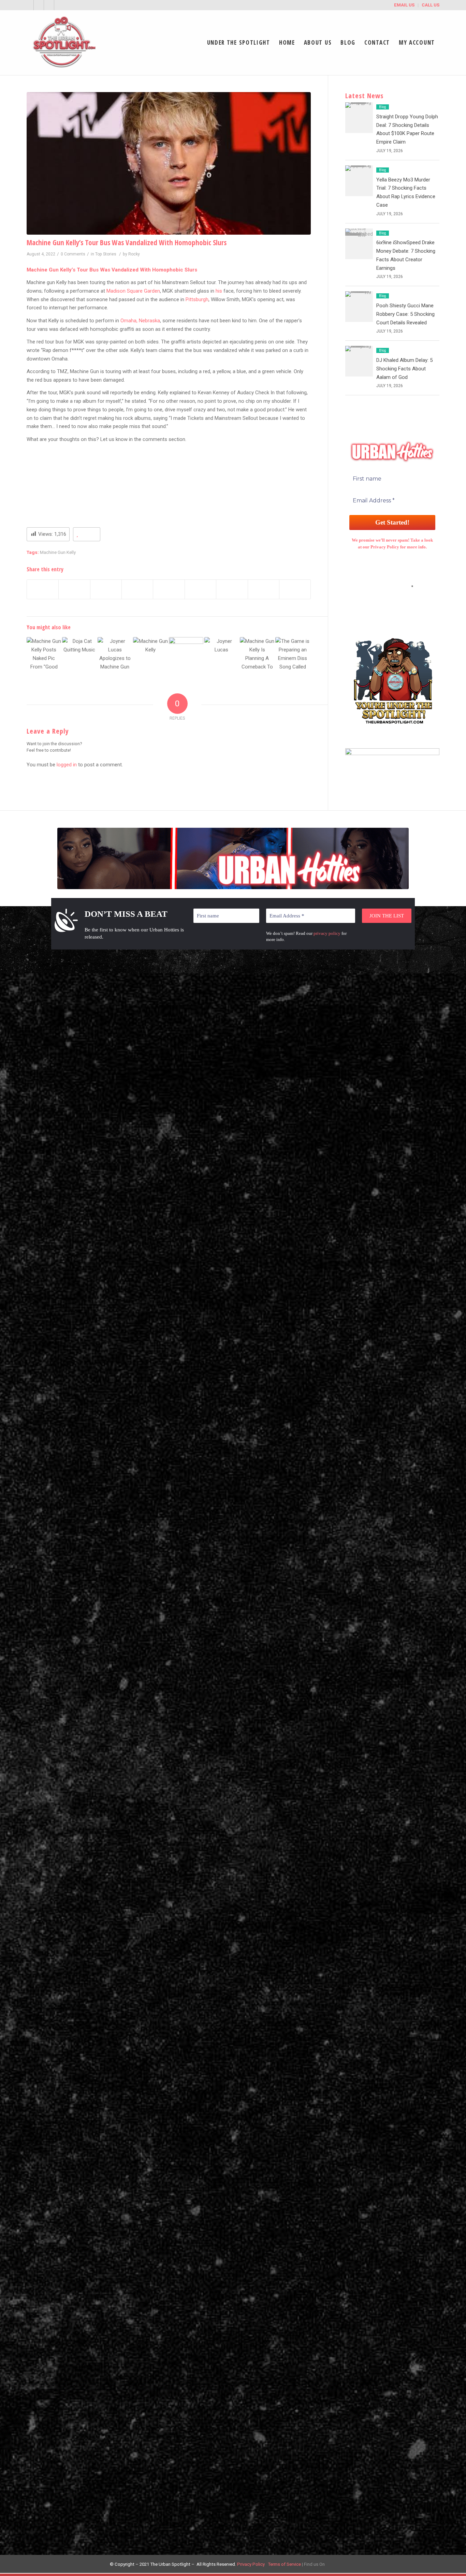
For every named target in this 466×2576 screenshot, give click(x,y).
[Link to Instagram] (59, 5)
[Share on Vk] (232, 589)
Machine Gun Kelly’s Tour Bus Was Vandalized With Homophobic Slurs (127, 242)
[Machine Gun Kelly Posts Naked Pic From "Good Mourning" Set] (44, 654)
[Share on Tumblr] (200, 589)
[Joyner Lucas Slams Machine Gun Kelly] (222, 654)
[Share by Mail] (295, 589)
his (219, 291)
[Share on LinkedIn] (169, 589)
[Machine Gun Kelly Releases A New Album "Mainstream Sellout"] (150, 654)
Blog (383, 107)
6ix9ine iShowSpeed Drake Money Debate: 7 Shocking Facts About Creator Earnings (241, 2037)
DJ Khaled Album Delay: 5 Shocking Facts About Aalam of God (404, 369)
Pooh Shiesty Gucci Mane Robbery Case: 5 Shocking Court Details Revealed (405, 314)
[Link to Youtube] (49, 5)
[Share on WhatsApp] (106, 589)
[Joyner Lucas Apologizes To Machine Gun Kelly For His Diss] (115, 654)
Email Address (392, 586)
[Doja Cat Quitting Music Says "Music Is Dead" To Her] (79, 654)
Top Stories (106, 254)
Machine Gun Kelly (58, 552)
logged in (67, 765)
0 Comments (73, 254)
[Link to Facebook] (39, 5)
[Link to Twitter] (28, 5)
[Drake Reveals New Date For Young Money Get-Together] (461, 1288)
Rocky (134, 254)
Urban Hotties (335, 1015)
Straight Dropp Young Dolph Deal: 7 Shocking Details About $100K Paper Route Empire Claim (244, 1006)
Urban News (333, 1002)
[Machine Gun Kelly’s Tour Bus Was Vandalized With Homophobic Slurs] (169, 163)
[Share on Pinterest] (137, 589)
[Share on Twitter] (74, 589)
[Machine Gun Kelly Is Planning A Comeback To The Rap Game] (257, 654)
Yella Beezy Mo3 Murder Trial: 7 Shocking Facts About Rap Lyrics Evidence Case (245, 1521)
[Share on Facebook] (43, 589)
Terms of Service (284, 2564)
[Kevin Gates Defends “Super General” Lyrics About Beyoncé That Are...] (5, 1288)
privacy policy (327, 933)
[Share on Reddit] (264, 589)
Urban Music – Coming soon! (352, 1028)
